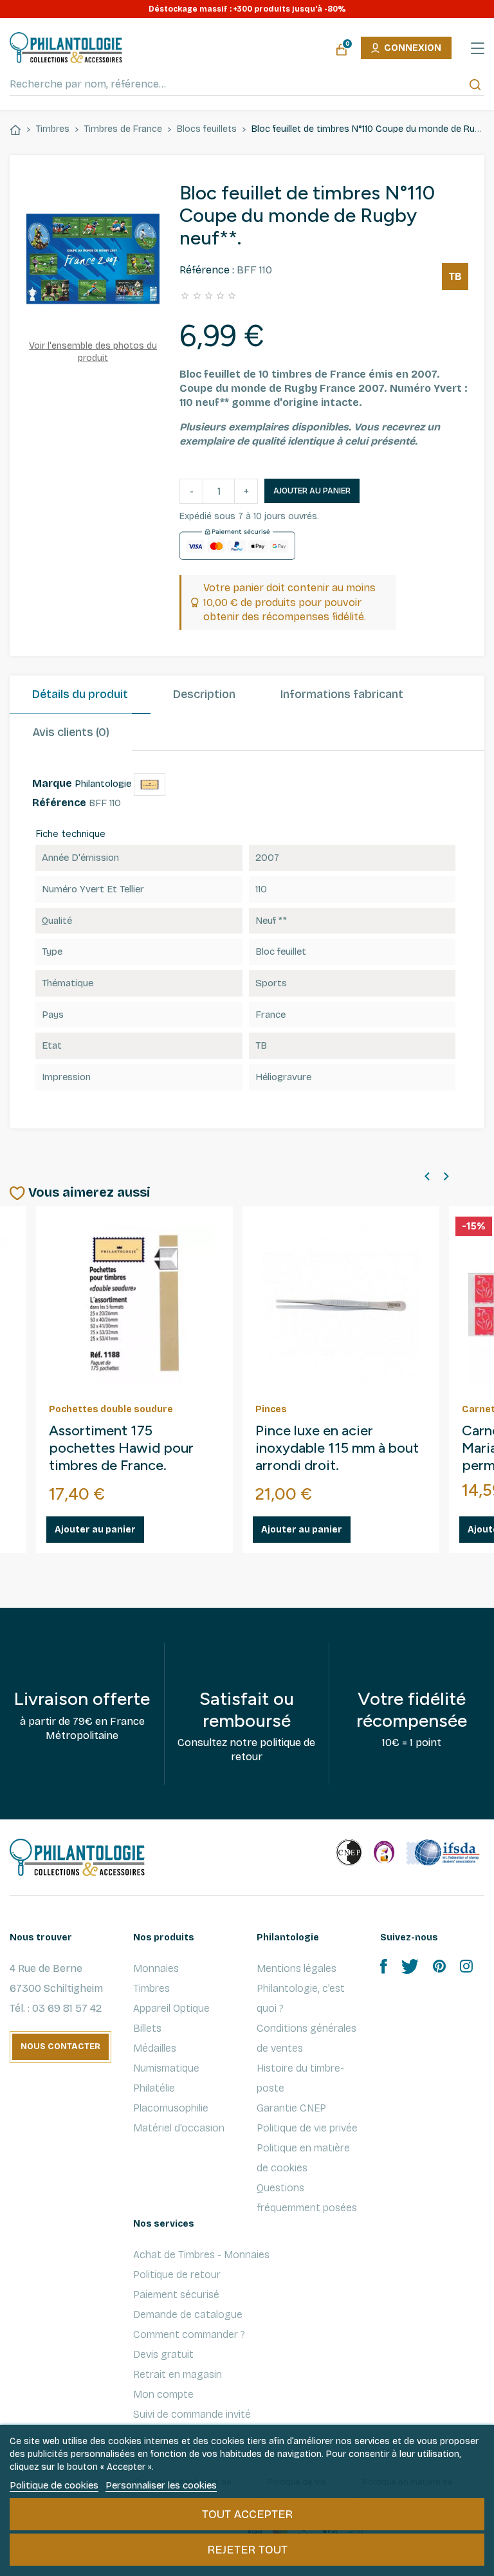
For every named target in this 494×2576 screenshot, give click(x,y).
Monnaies (156, 1968)
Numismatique (166, 2068)
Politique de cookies (54, 2485)
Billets (147, 2028)
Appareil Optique (171, 2008)
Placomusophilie (171, 2108)
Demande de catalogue (188, 2314)
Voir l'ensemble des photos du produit (93, 352)
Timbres (151, 1988)
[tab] (80, 695)
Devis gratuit (163, 2354)
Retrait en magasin (178, 2374)
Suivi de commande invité (192, 2414)
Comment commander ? (189, 2334)
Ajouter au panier (312, 491)
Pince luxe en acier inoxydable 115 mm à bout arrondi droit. (337, 1448)
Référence (59, 803)
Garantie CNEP (291, 2108)
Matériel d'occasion (179, 2128)
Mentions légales (297, 1968)
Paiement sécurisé (176, 2295)
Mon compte (163, 2394)
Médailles (155, 2048)
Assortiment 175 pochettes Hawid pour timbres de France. (121, 1448)
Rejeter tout (247, 2550)
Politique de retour (177, 2275)
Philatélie (154, 2088)
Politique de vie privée (307, 2128)
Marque (52, 783)
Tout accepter (247, 2514)
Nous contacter (60, 2047)
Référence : (207, 270)
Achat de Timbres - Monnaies (201, 2255)
